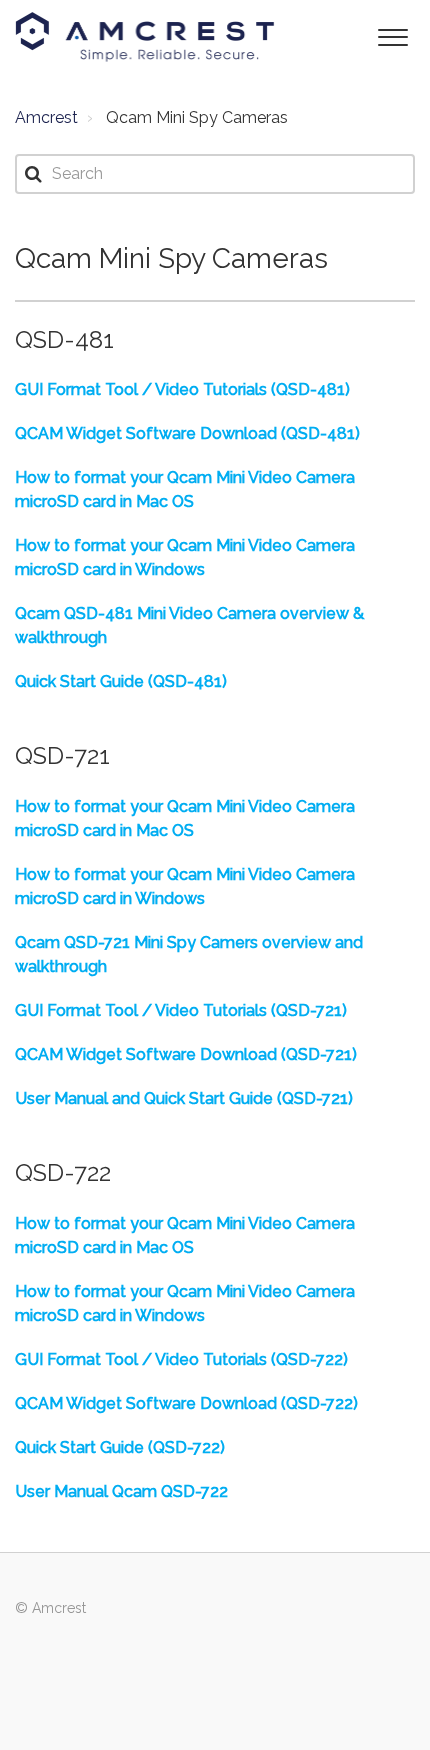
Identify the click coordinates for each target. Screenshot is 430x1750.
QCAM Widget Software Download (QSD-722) (186, 1403)
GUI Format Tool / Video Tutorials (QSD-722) (181, 1359)
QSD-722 (63, 1172)
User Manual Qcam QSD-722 (121, 1491)
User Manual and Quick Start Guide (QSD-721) (184, 1098)
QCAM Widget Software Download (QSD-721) (186, 1054)
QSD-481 (64, 339)
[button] (392, 35)
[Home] (145, 37)
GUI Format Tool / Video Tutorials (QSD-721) (181, 1010)
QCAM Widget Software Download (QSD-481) (187, 433)
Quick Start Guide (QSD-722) (120, 1447)
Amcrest (46, 117)
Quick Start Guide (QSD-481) (121, 681)
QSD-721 (62, 755)
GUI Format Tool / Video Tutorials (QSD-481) (182, 389)
